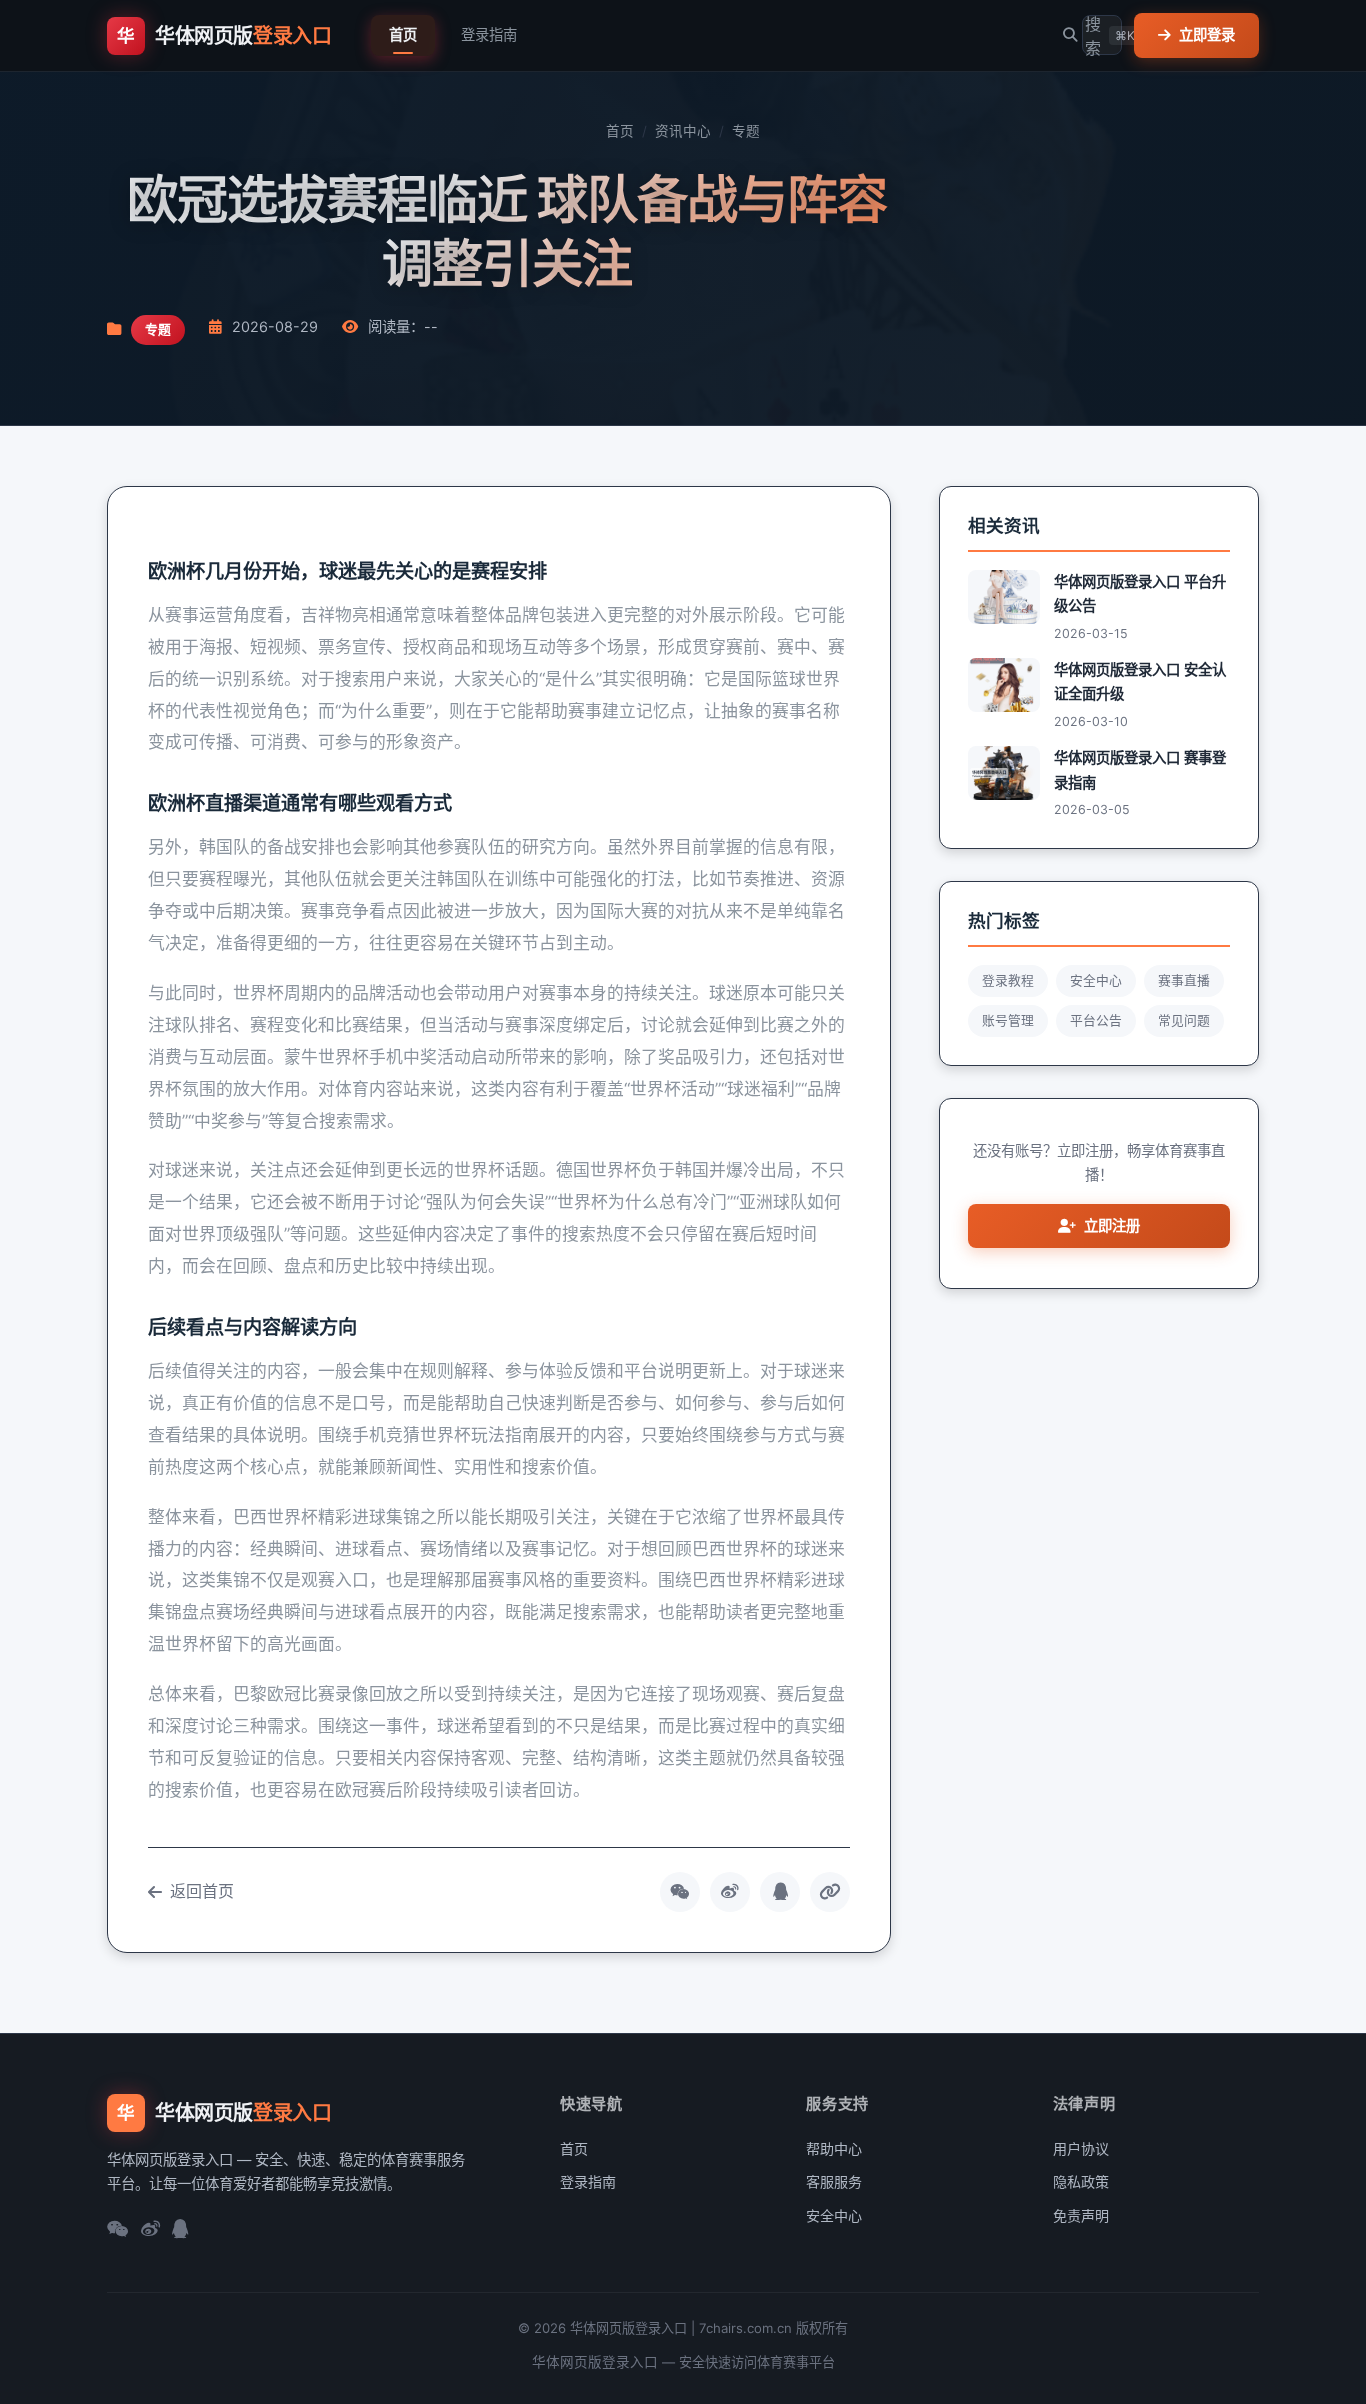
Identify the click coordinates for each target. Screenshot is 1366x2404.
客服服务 (834, 2181)
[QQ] (180, 2230)
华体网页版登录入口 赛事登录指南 (1140, 769)
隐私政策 (1081, 2181)
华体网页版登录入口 (595, 2362)
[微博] (150, 2230)
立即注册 (1112, 1225)
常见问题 (1184, 1020)
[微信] (118, 2230)
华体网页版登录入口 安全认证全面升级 (1140, 681)
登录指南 (489, 34)
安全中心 (1096, 980)
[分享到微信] (680, 1892)
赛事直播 (1184, 980)
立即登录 (1207, 34)
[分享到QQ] (780, 1892)
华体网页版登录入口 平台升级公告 (1140, 593)
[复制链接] (830, 1892)
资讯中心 (683, 131)
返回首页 (202, 1891)
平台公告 (1096, 1020)
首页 (403, 34)
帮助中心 (834, 2148)
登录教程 (1008, 980)
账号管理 (1008, 1020)
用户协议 (1081, 2148)
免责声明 (1081, 2215)
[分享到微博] (730, 1892)
